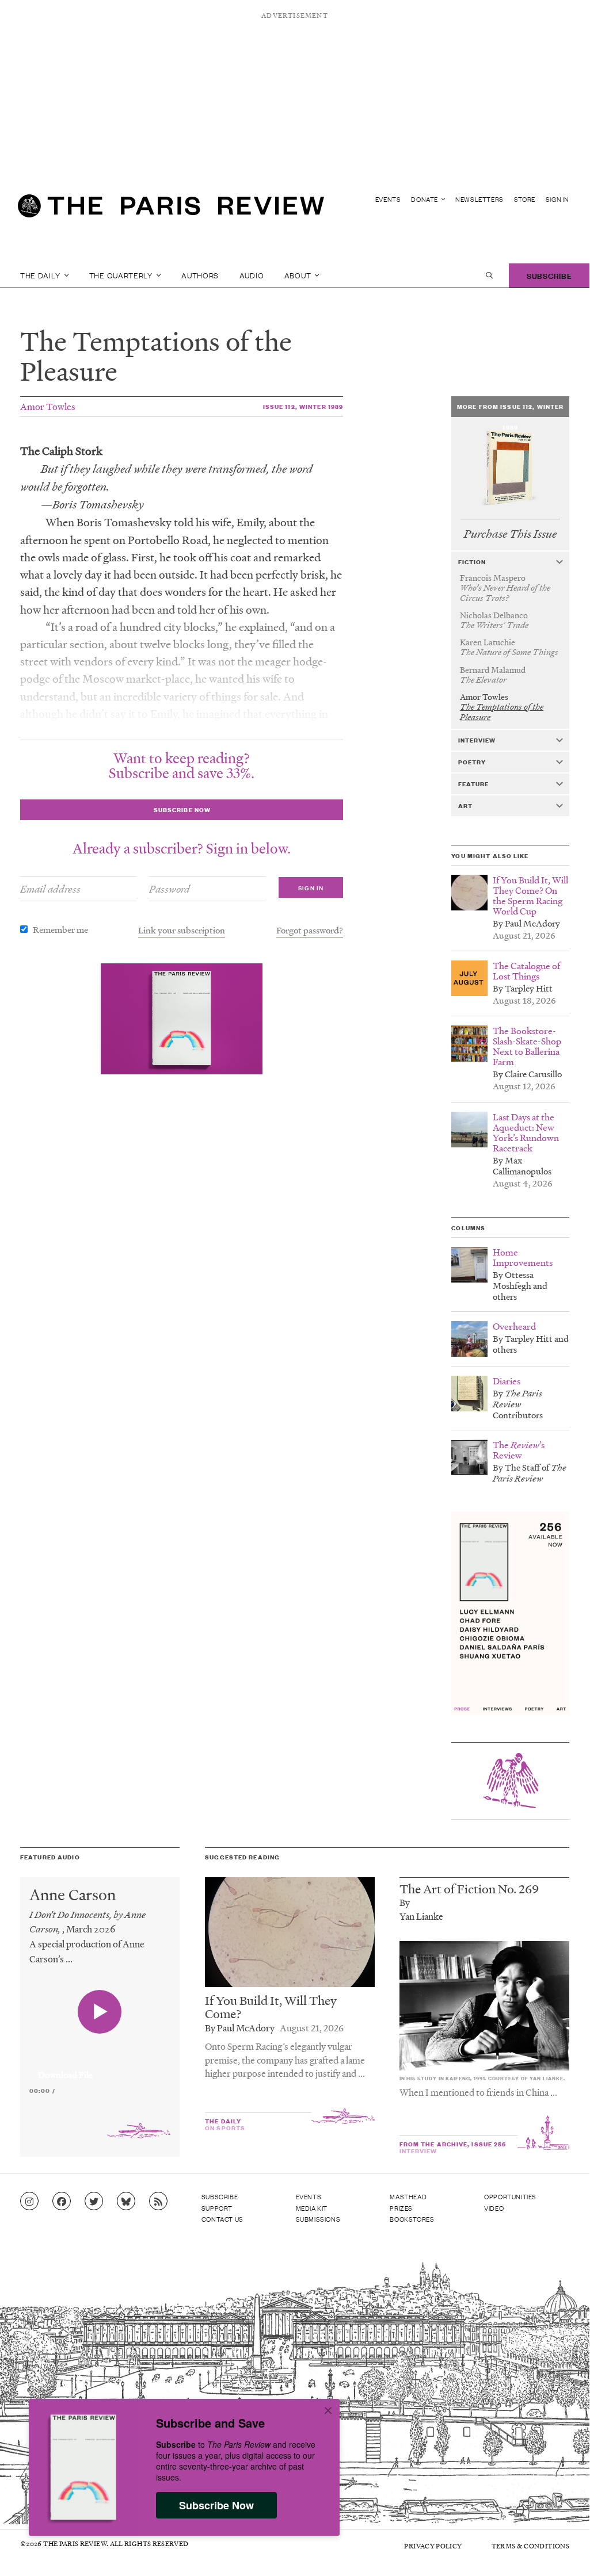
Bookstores (412, 2219)
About (299, 275)
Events (388, 199)
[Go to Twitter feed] (94, 2202)
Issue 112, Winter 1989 (303, 406)
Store (525, 199)
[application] (100, 2068)
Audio (252, 275)
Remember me (60, 929)
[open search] (489, 275)
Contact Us (222, 2219)
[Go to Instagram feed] (29, 2202)
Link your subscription (182, 930)
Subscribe (549, 275)
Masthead (408, 2196)
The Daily (41, 275)
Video (494, 2208)
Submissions (318, 2219)
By (405, 1902)
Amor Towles (48, 406)
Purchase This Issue (510, 534)
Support (217, 2208)
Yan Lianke (421, 1916)
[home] (171, 210)
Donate (425, 199)
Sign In (557, 199)
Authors (200, 275)
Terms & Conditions (530, 2546)
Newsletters (479, 199)
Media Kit (312, 2208)
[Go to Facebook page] (62, 2202)
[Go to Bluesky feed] (126, 2202)
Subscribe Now (216, 2505)
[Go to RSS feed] (158, 2202)
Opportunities (510, 2196)
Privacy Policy (433, 2546)
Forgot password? (310, 930)
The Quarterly (122, 275)
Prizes (401, 2208)
